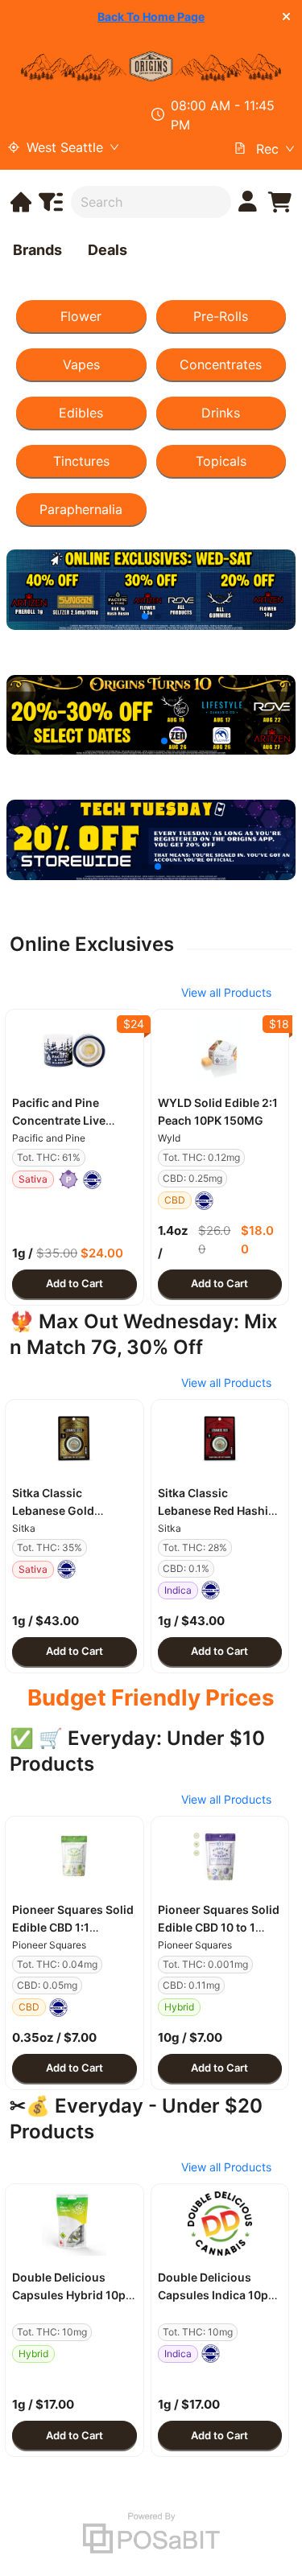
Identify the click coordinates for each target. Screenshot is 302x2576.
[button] (74, 1049)
